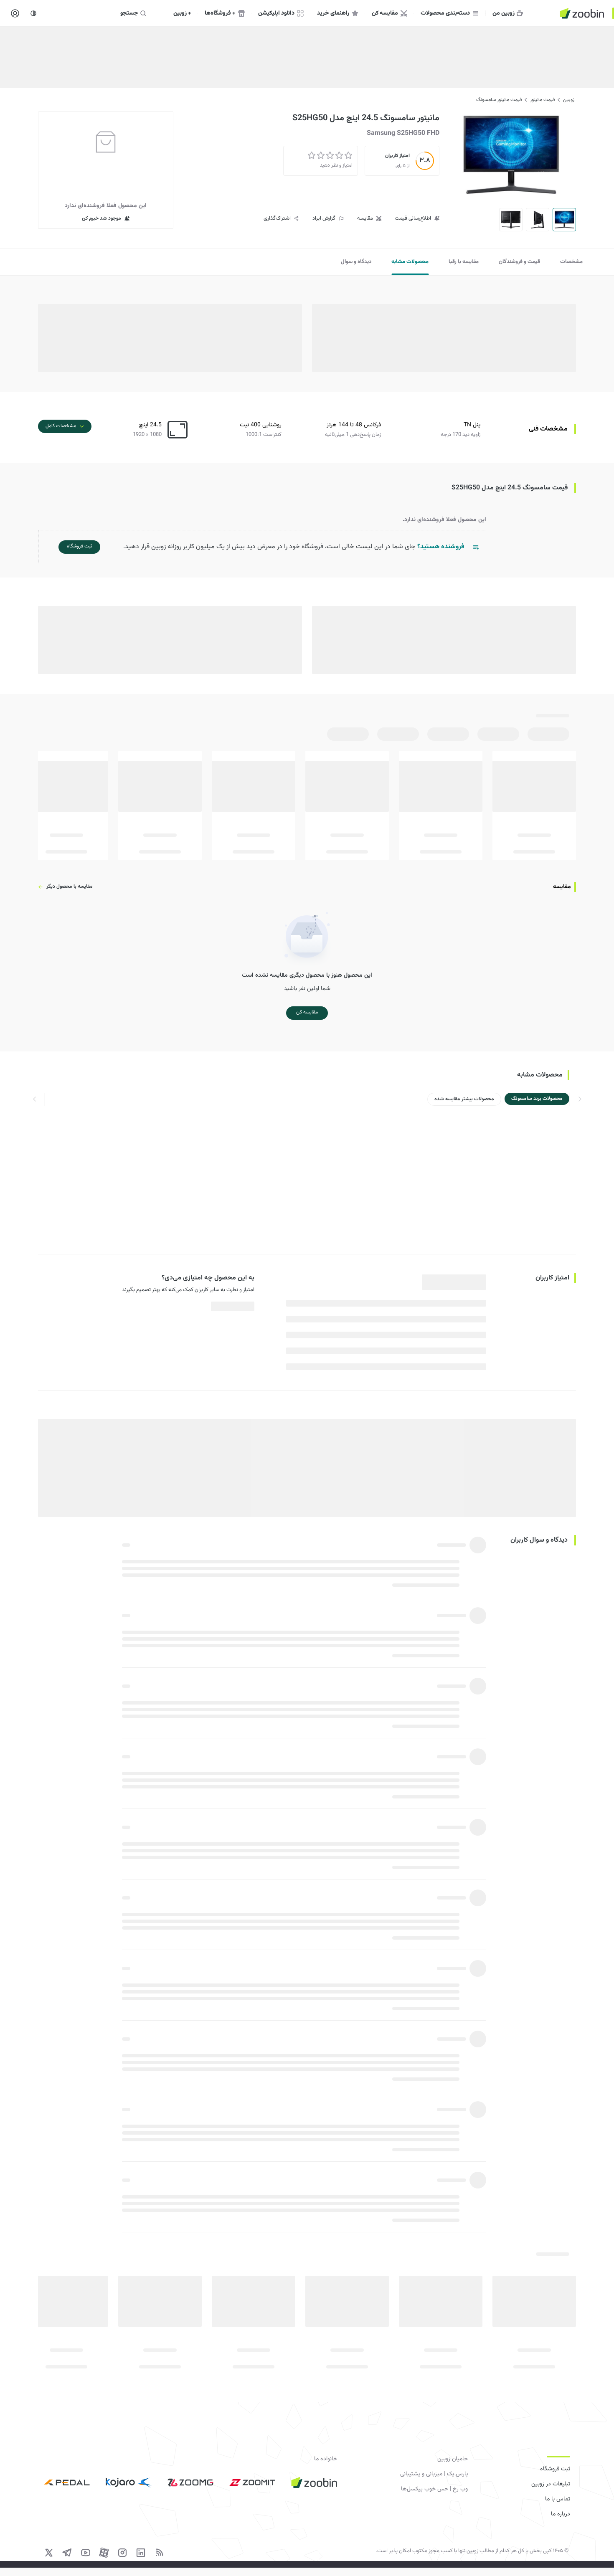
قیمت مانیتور (542, 100)
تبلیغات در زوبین (551, 2484)
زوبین (569, 100)
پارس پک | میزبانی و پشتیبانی (434, 2474)
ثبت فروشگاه (555, 2469)
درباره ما (561, 2514)
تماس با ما (558, 2499)
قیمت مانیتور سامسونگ (499, 100)
